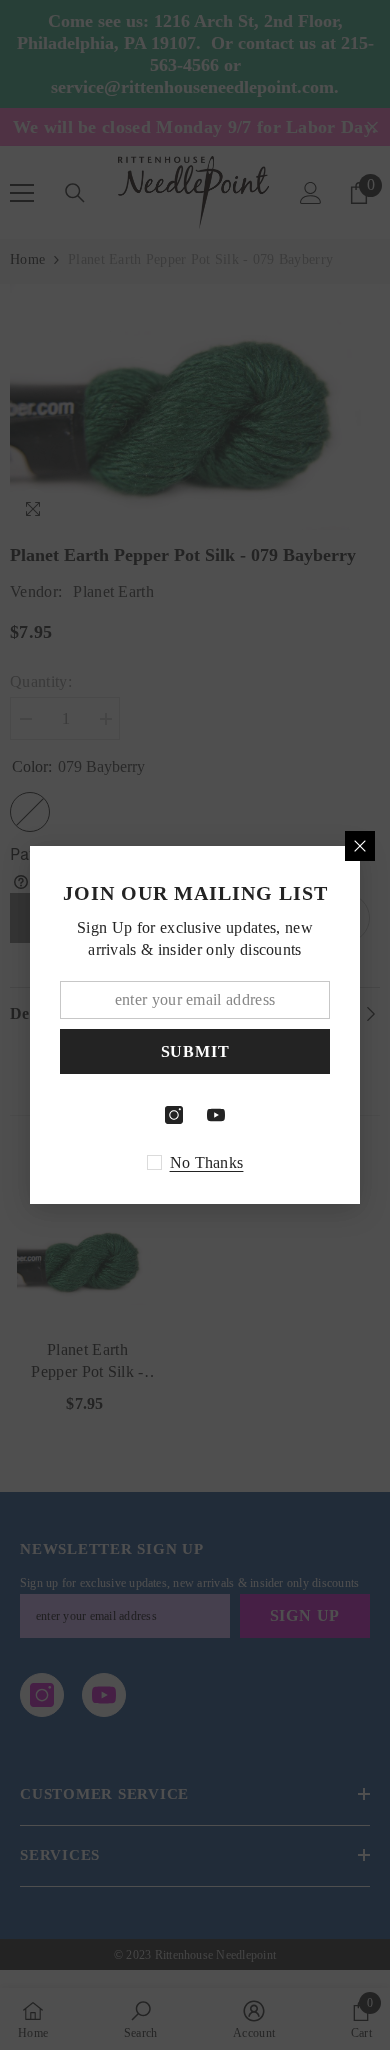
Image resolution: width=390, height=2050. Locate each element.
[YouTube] (216, 1115)
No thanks (207, 1162)
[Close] (360, 846)
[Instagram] (174, 1115)
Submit (195, 1051)
